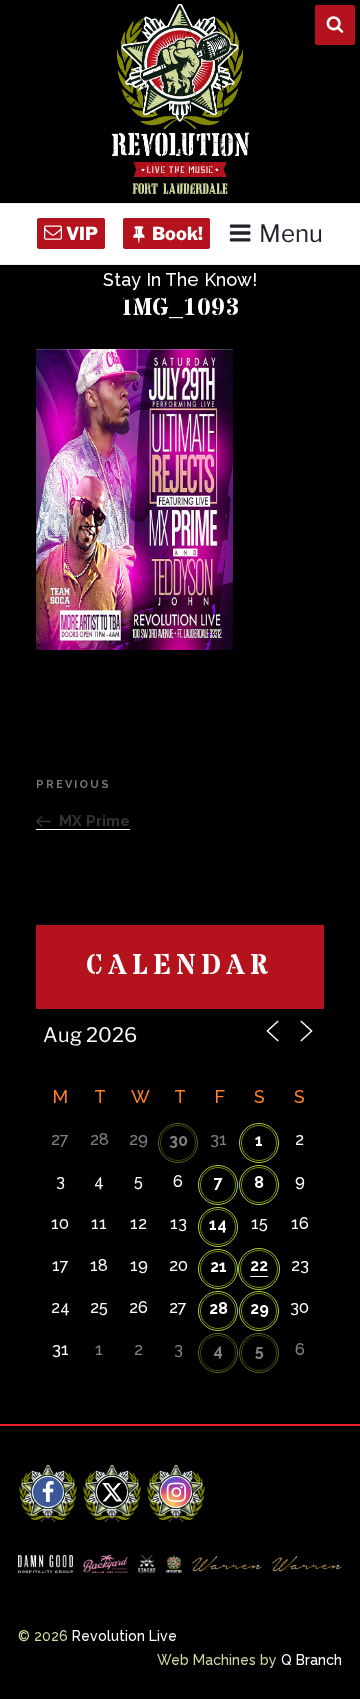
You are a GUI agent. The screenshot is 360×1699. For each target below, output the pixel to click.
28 (218, 1308)
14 (218, 1224)
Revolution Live (124, 1636)
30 (178, 1140)
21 (218, 1266)
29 (259, 1308)
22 (259, 1265)
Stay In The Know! (180, 279)
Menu (291, 233)
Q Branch (311, 1660)
